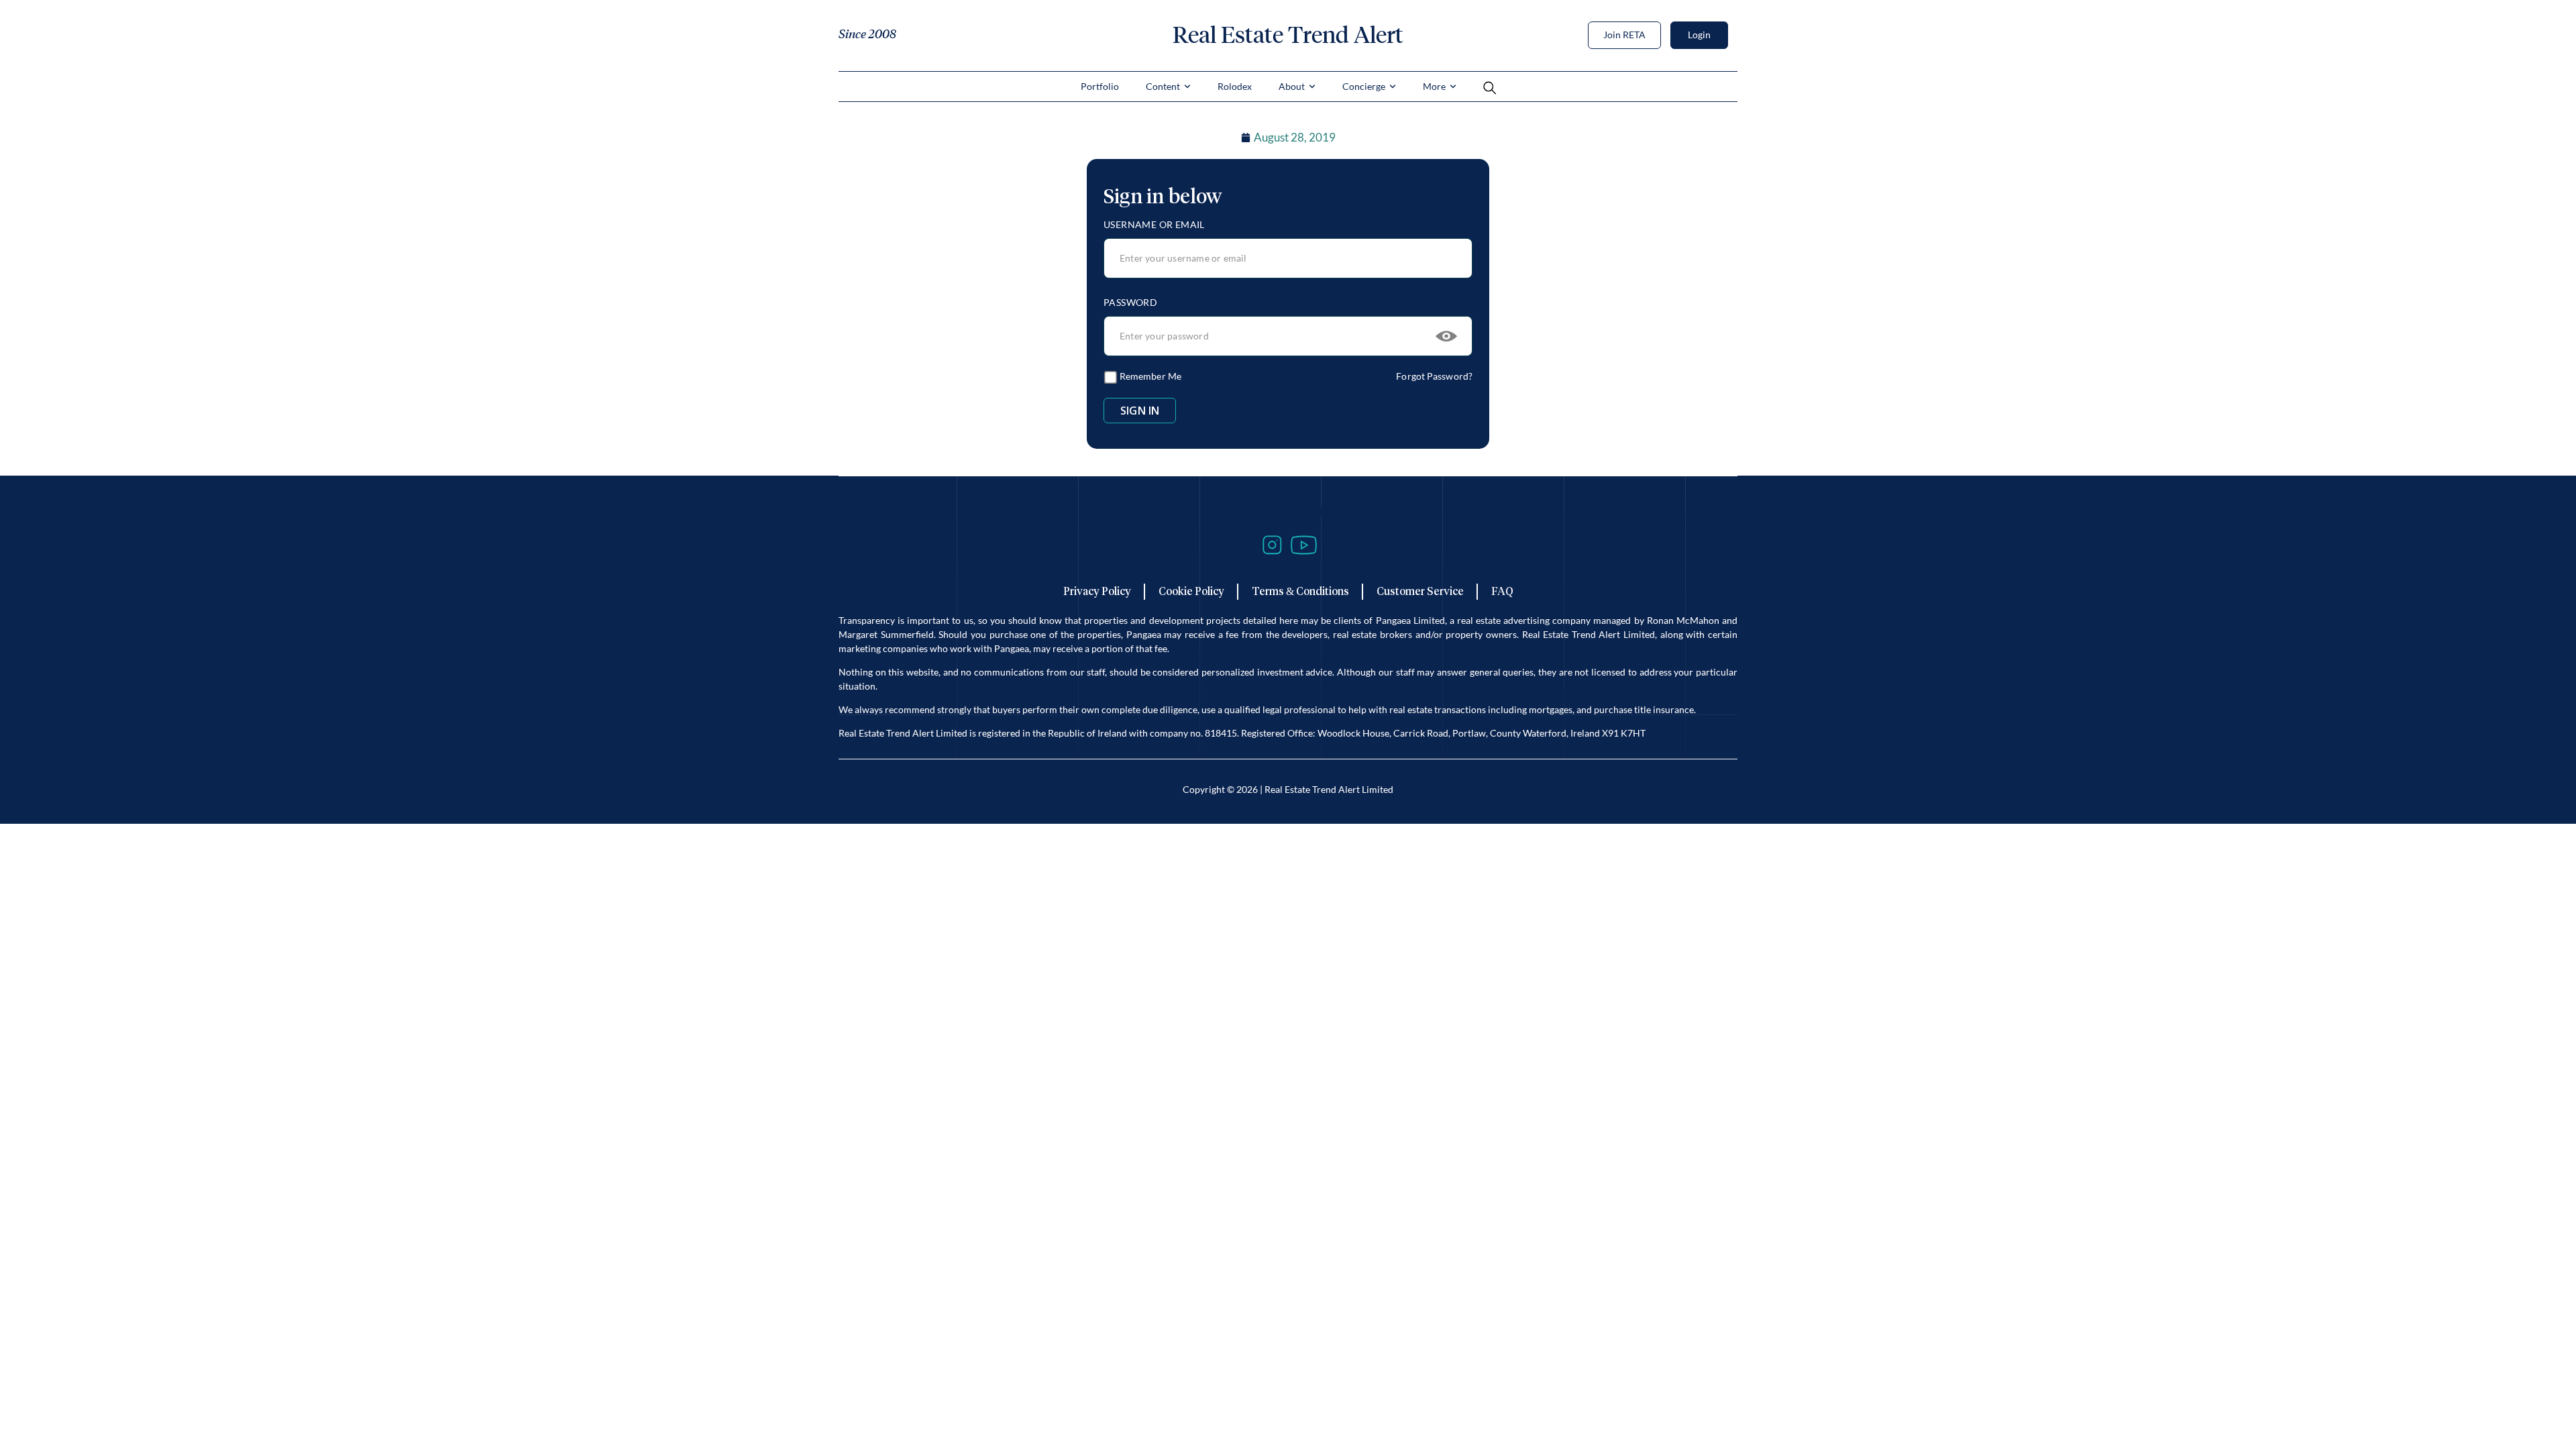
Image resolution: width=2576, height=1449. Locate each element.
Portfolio (1100, 86)
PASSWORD (1130, 302)
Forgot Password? (1434, 376)
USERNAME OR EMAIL (1154, 224)
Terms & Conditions (1300, 591)
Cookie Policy (1191, 591)
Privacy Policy (1097, 591)
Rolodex (1235, 86)
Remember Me (1149, 376)
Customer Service (1420, 591)
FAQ (1502, 591)
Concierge (1364, 86)
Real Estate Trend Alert (1288, 35)
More (1434, 86)
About (1292, 86)
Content (1163, 86)
